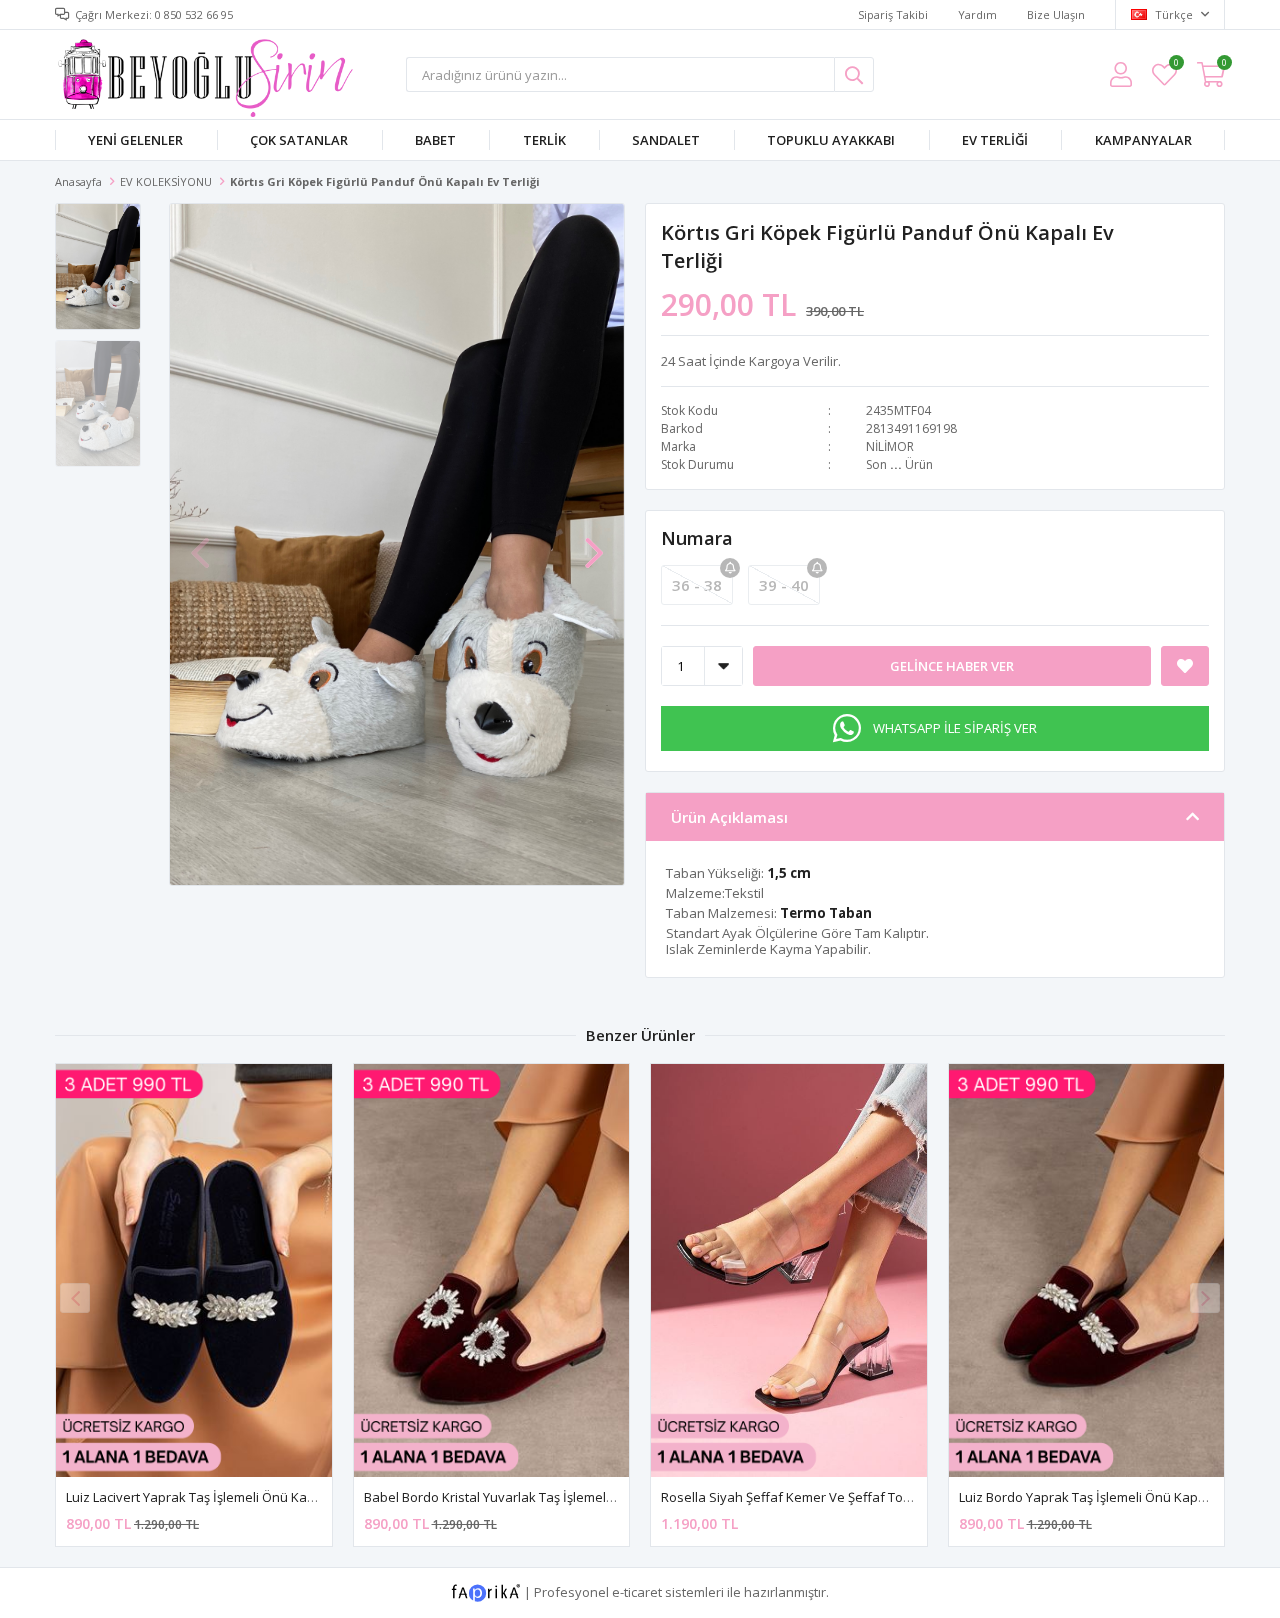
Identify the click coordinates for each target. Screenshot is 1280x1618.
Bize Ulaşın (1056, 14)
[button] (594, 543)
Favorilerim (1175, 65)
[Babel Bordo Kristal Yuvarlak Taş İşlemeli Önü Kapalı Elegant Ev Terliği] (492, 1270)
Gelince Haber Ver (952, 666)
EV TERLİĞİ (995, 140)
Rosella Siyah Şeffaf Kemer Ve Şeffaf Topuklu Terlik (817, 1497)
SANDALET (666, 140)
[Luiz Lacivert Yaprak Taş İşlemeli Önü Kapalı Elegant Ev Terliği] (194, 1270)
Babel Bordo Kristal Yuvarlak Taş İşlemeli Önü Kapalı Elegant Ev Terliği (573, 1497)
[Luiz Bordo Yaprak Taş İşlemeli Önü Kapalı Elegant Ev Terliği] (1087, 1270)
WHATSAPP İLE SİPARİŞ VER (955, 728)
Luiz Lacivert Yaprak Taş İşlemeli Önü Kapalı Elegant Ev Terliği (249, 1497)
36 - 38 (697, 585)
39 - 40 (784, 585)
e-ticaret (637, 1592)
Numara (697, 538)
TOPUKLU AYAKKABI (831, 140)
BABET (435, 140)
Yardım (977, 14)
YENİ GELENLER (135, 140)
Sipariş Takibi (893, 14)
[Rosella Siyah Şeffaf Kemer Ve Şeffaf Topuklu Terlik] (789, 1270)
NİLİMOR (890, 446)
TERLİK (544, 140)
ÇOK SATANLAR (299, 140)
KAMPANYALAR (1143, 140)
